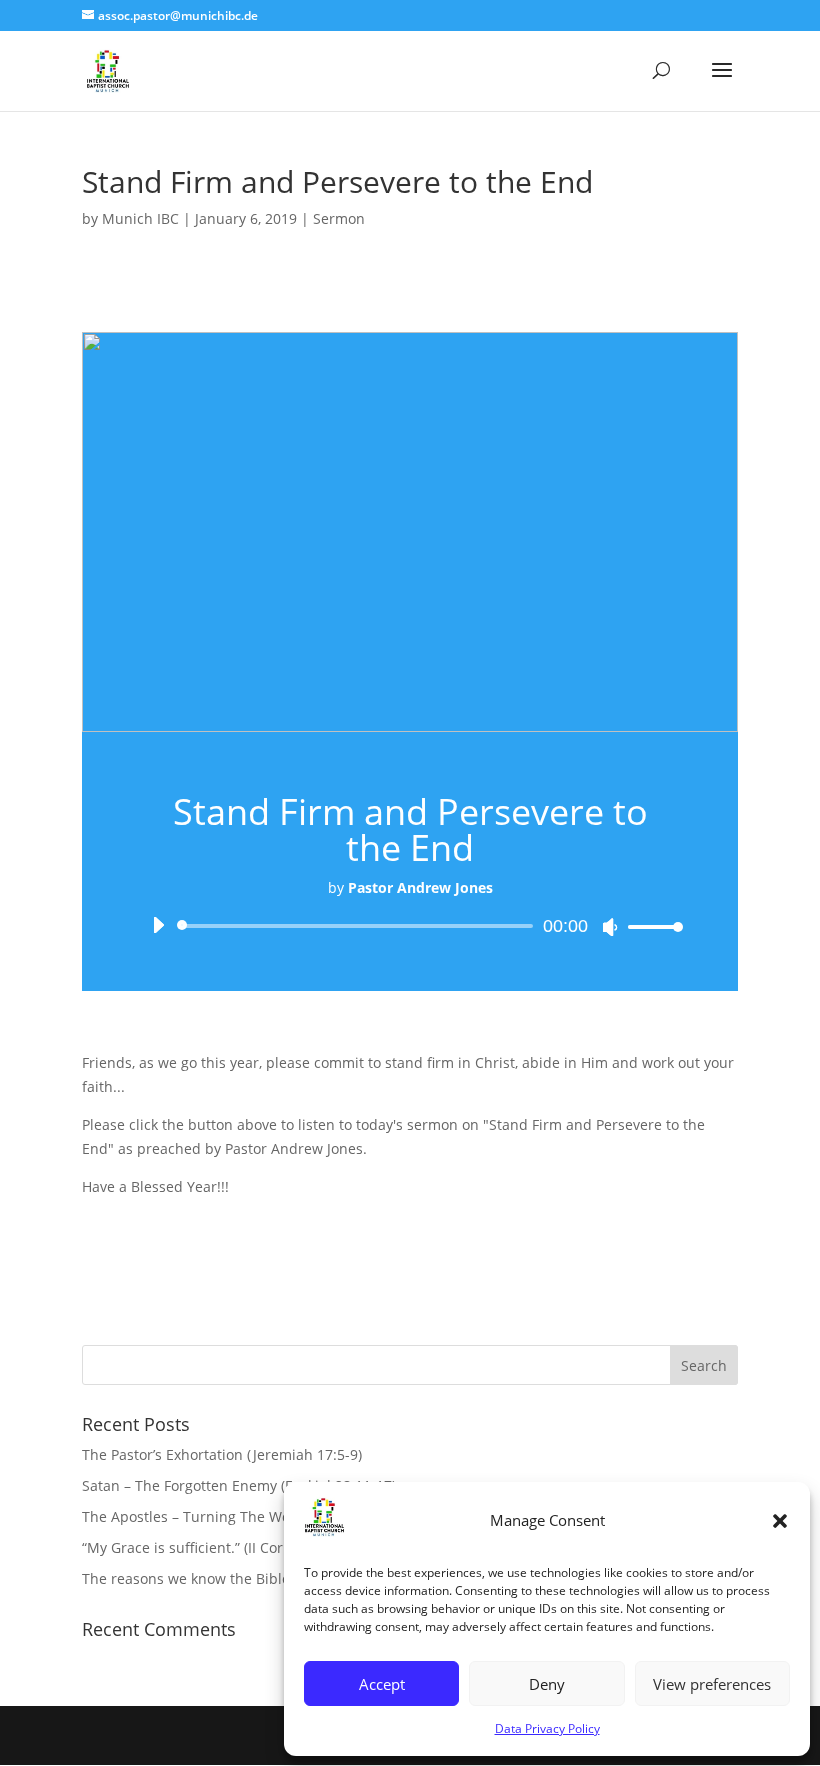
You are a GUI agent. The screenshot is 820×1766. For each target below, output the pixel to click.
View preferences (712, 1684)
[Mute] (610, 927)
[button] (780, 1521)
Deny (547, 1684)
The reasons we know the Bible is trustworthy (234, 1578)
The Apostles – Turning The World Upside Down (242, 1516)
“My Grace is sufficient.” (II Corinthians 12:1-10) (238, 1547)
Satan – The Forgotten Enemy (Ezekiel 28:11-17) (239, 1485)
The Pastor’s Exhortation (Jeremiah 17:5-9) (222, 1454)
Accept (382, 1684)
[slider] (650, 926)
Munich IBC (140, 218)
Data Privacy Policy (547, 1728)
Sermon (339, 218)
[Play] (158, 925)
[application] (410, 926)
